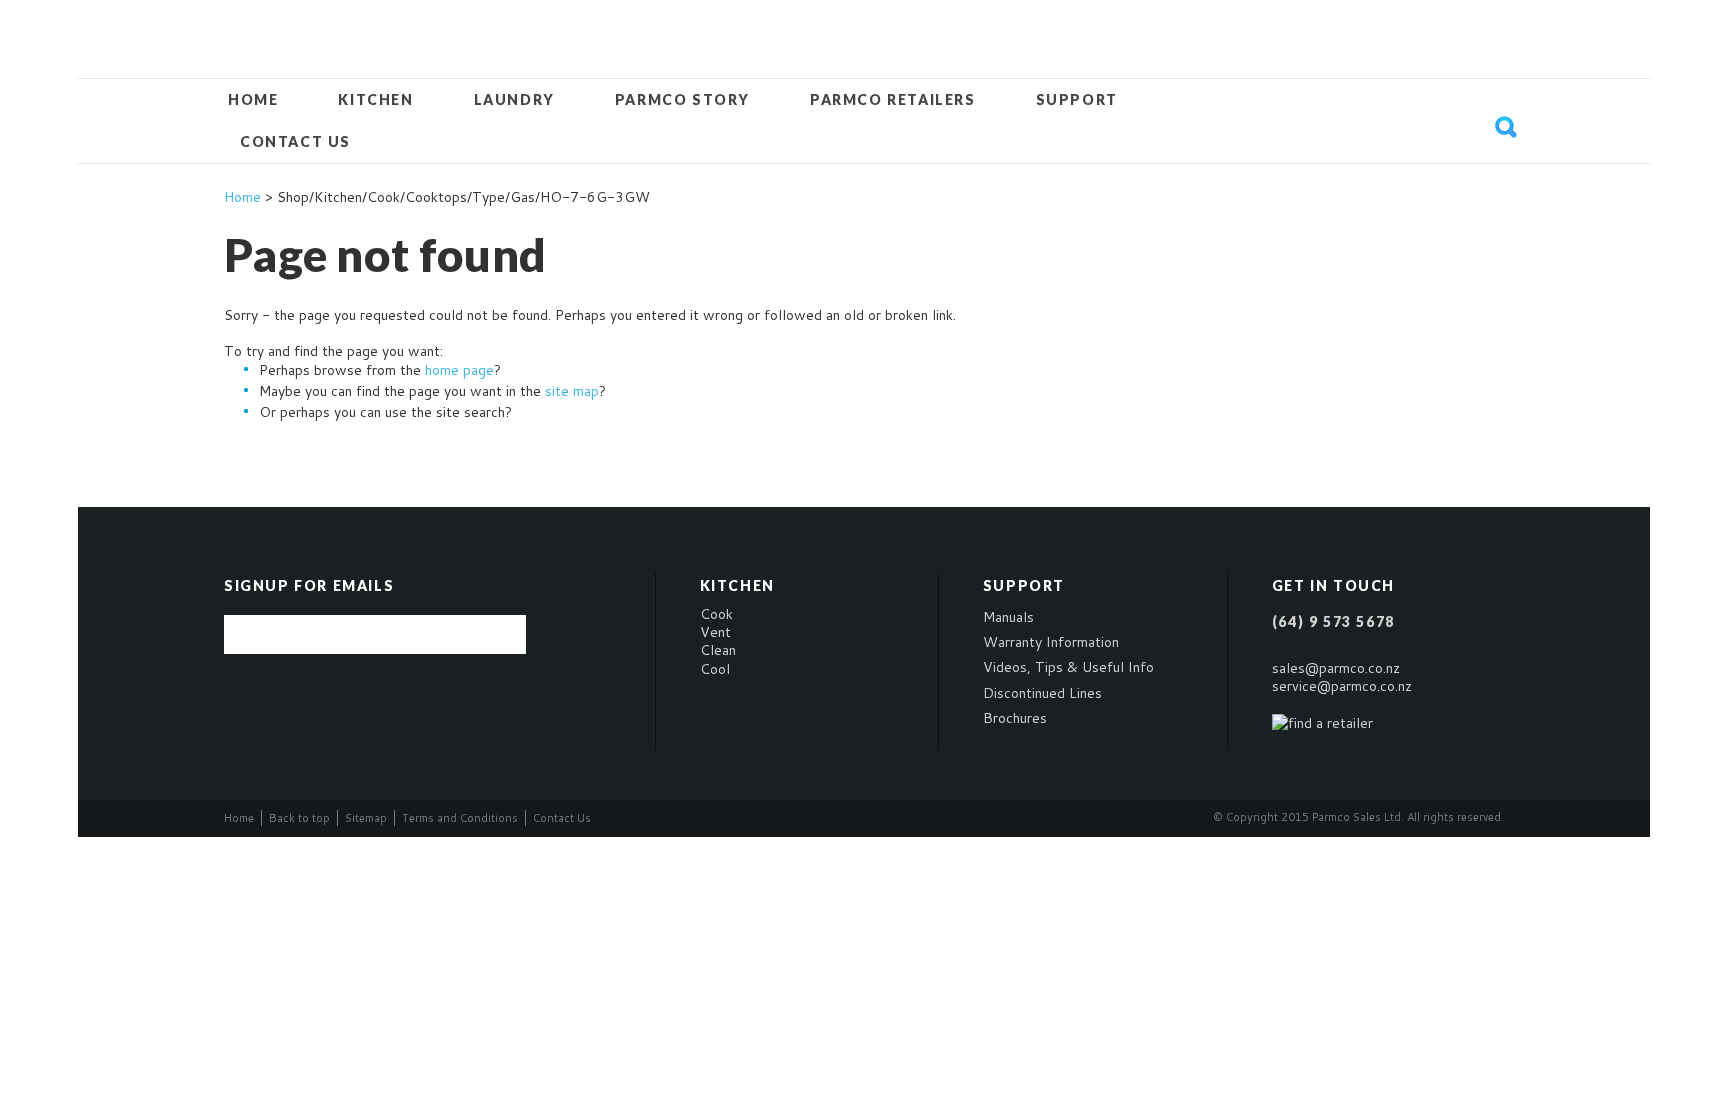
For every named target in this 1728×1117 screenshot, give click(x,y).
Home (253, 99)
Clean (718, 650)
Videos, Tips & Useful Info (1068, 667)
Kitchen (375, 99)
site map (572, 391)
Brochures (1015, 718)
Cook (716, 614)
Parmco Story (682, 99)
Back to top (299, 818)
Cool (715, 669)
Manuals (1008, 617)
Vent (715, 632)
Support (1077, 99)
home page (459, 370)
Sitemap (366, 818)
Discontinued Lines (1042, 693)
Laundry (514, 99)
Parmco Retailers (893, 99)
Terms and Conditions (460, 818)
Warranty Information (1051, 642)
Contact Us (295, 141)
